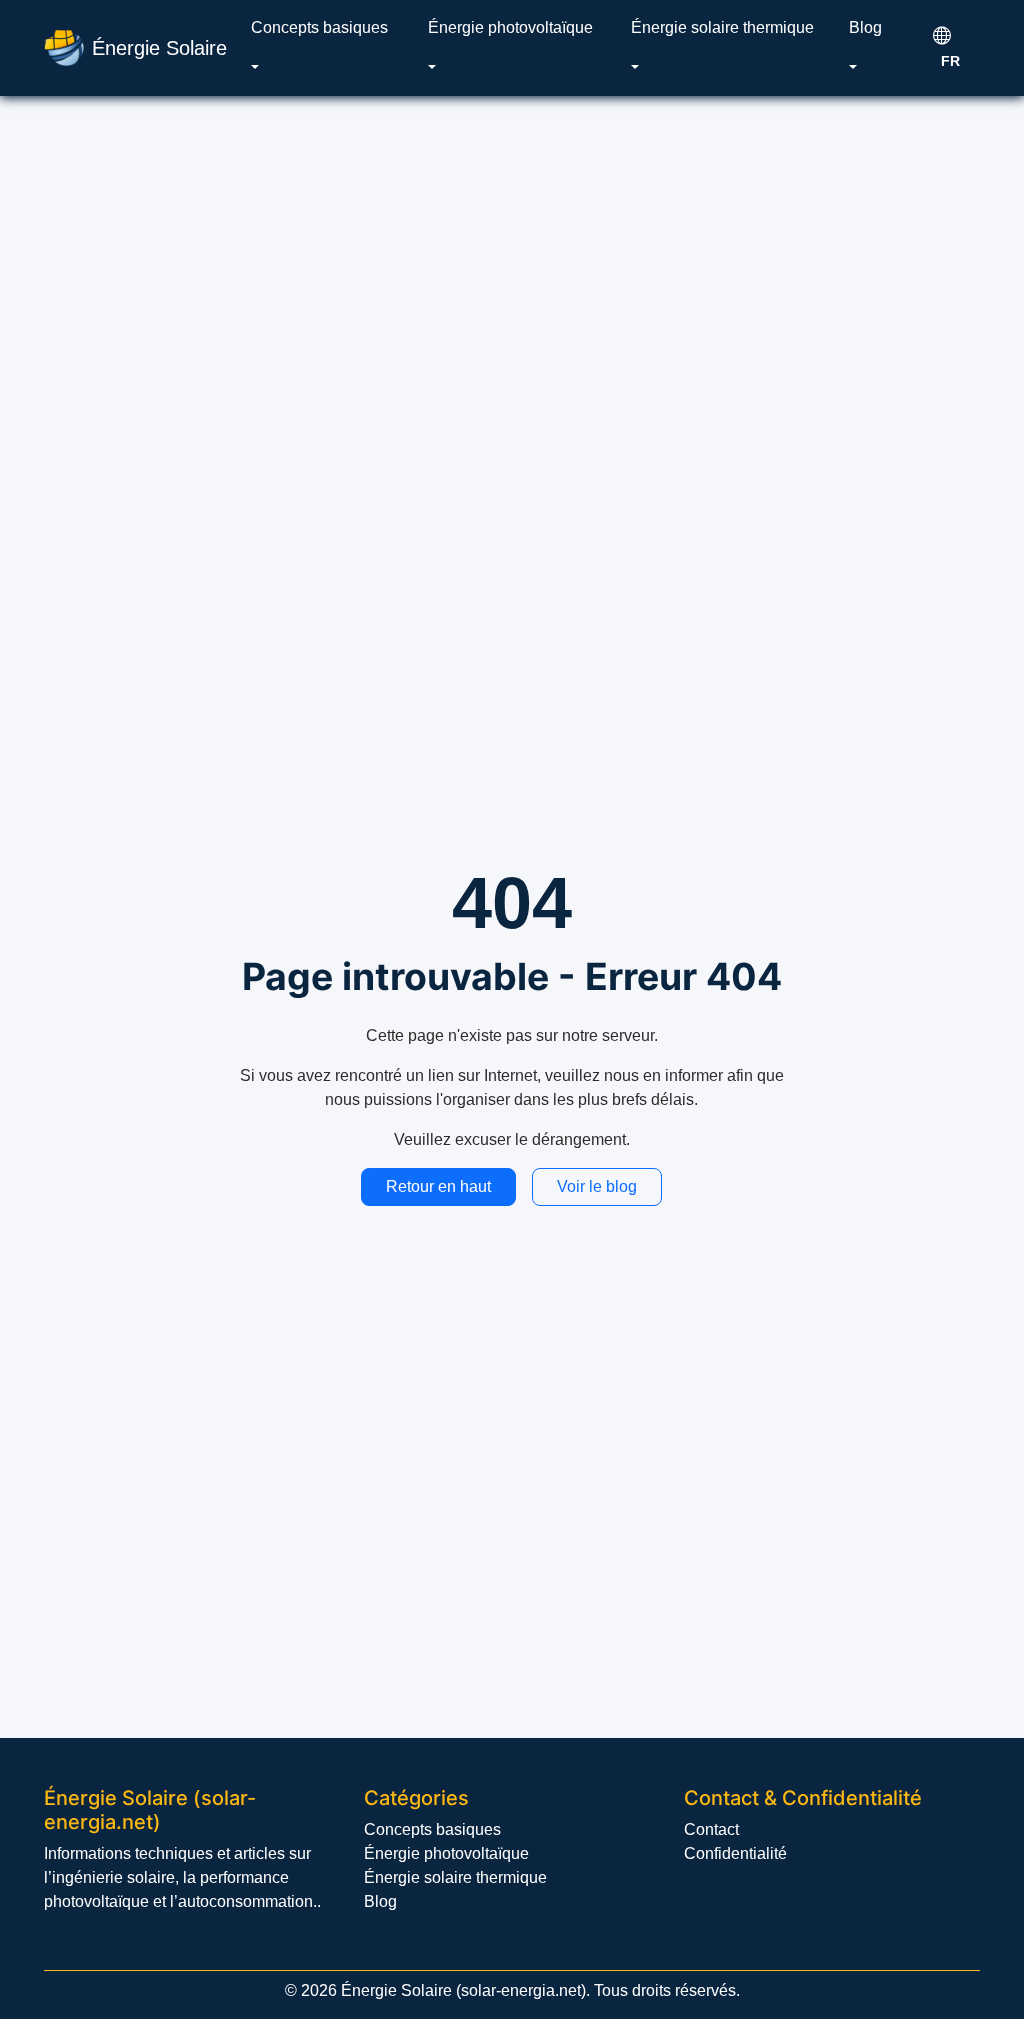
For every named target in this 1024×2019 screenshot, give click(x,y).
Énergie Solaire (159, 48)
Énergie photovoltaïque (510, 27)
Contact (711, 1829)
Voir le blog (597, 1186)
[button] (255, 68)
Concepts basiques (319, 27)
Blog (865, 27)
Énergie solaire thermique (722, 27)
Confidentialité (735, 1853)
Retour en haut (438, 1186)
